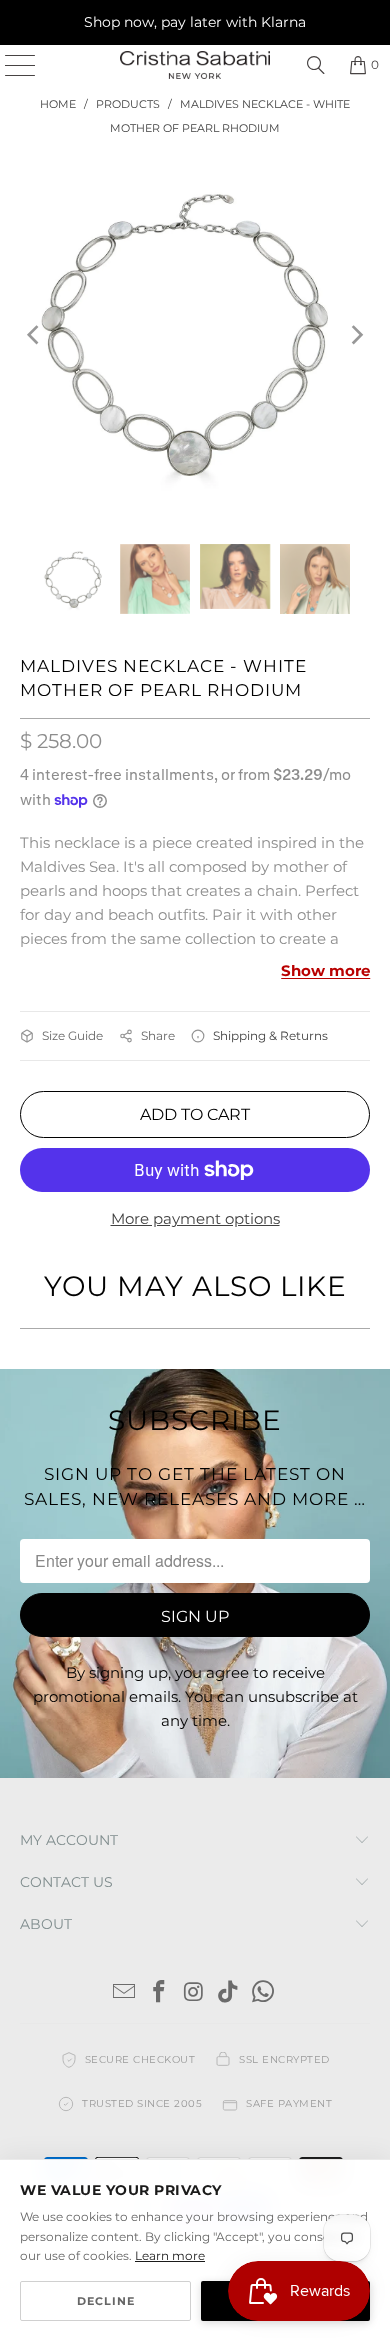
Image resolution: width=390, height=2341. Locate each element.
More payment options (195, 1218)
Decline (106, 2301)
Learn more (170, 2255)
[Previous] (35, 335)
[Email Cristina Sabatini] (125, 1993)
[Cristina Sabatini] (195, 65)
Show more (325, 970)
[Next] (355, 335)
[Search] (316, 65)
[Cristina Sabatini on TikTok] (229, 1993)
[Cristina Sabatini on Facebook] (159, 1993)
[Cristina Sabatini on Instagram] (194, 1993)
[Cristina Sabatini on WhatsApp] (264, 1993)
